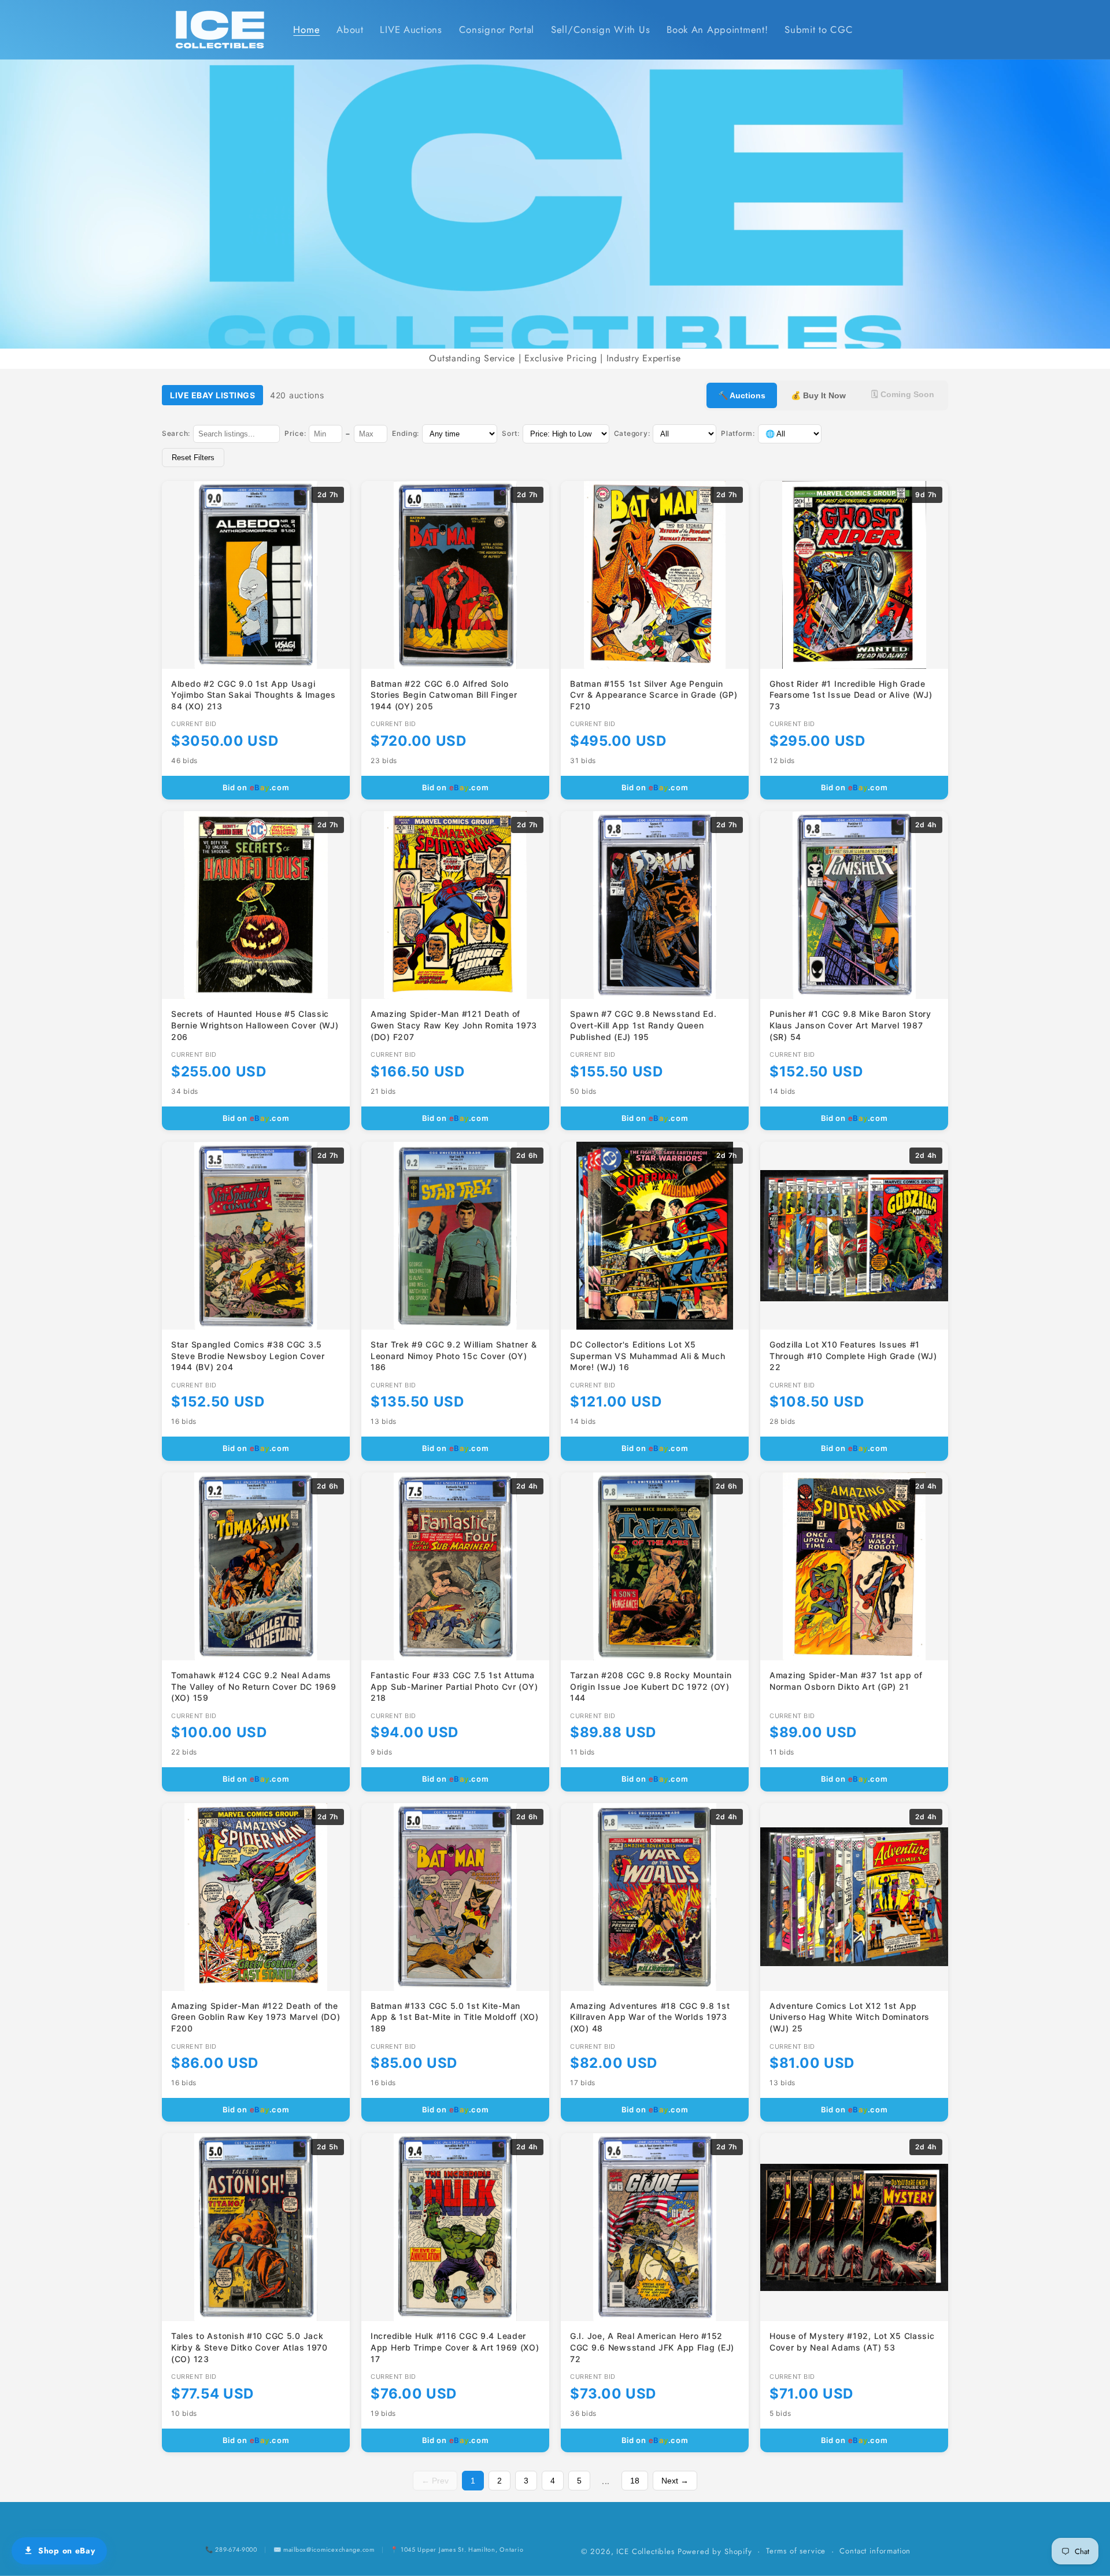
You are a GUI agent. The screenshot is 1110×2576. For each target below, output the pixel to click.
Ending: (406, 433)
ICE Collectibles (645, 2551)
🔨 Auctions (742, 395)
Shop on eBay (67, 2551)
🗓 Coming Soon (903, 394)
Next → (675, 2481)
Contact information (875, 2551)
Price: (295, 433)
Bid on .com (256, 787)
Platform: (738, 433)
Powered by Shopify (715, 2551)
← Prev (435, 2481)
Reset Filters (193, 458)
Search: (176, 433)
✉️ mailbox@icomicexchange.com (324, 2549)
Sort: (511, 433)
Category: (632, 433)
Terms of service (796, 2551)
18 (635, 2481)
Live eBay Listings (212, 395)
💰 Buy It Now (818, 395)
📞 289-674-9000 (231, 2549)
